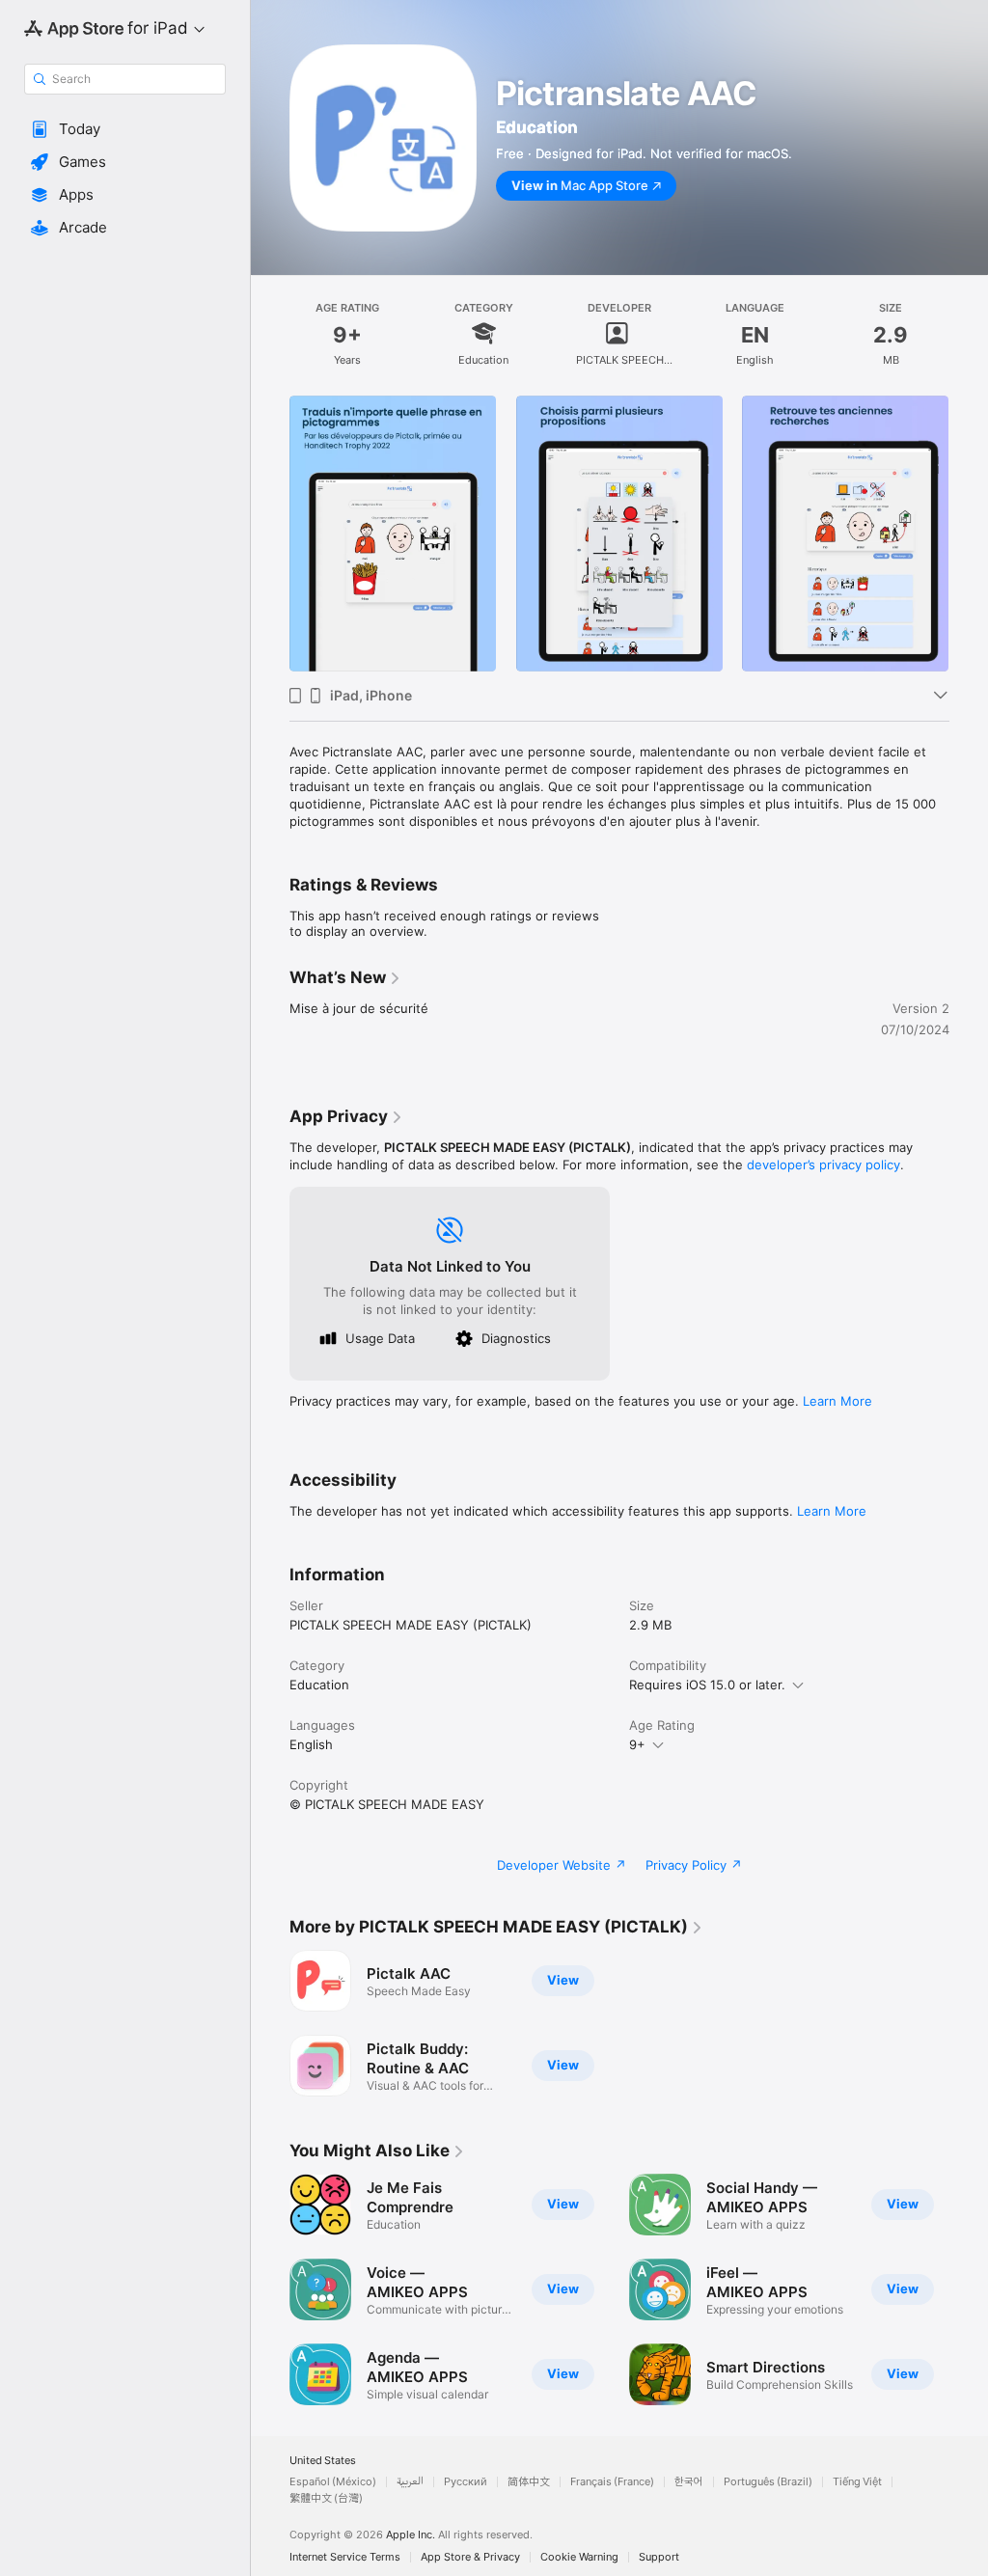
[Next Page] (969, 534)
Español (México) (333, 2482)
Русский (466, 2482)
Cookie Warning (579, 2557)
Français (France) (612, 2482)
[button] (125, 129)
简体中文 (529, 2482)
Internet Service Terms (345, 2557)
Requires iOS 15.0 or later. (707, 1685)
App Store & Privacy (470, 2557)
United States (323, 2461)
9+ (637, 1744)
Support (659, 2557)
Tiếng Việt (857, 2482)
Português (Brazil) (768, 2482)
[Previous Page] (270, 534)
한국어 (689, 2482)
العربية (410, 2482)
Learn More (837, 1401)
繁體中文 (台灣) (326, 2498)
